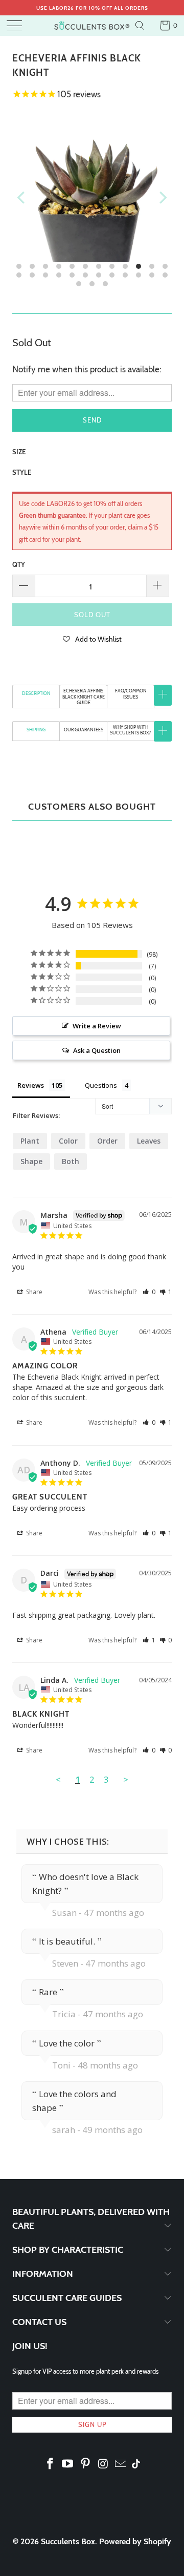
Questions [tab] (101, 1085)
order (107, 1141)
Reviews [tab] (31, 1085)
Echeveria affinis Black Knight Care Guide (84, 696)
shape (31, 1161)
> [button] (126, 1779)
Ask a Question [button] (97, 1050)
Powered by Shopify (135, 2541)
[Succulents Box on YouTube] (68, 2464)
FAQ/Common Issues (131, 693)
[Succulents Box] (92, 26)
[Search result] (141, 26)
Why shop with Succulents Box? (130, 730)
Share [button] (33, 1292)
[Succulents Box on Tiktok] (136, 2465)
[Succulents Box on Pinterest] (86, 2464)
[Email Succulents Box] (121, 2464)
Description (36, 693)
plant (30, 1141)
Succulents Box (68, 2541)
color (68, 1141)
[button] (92, 639)
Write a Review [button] (97, 1026)
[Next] (162, 198)
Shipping (36, 730)
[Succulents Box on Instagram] (103, 2464)
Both (71, 1161)
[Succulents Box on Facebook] (50, 2464)
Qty (19, 564)
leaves (149, 1141)
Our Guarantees (84, 730)
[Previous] (22, 198)
